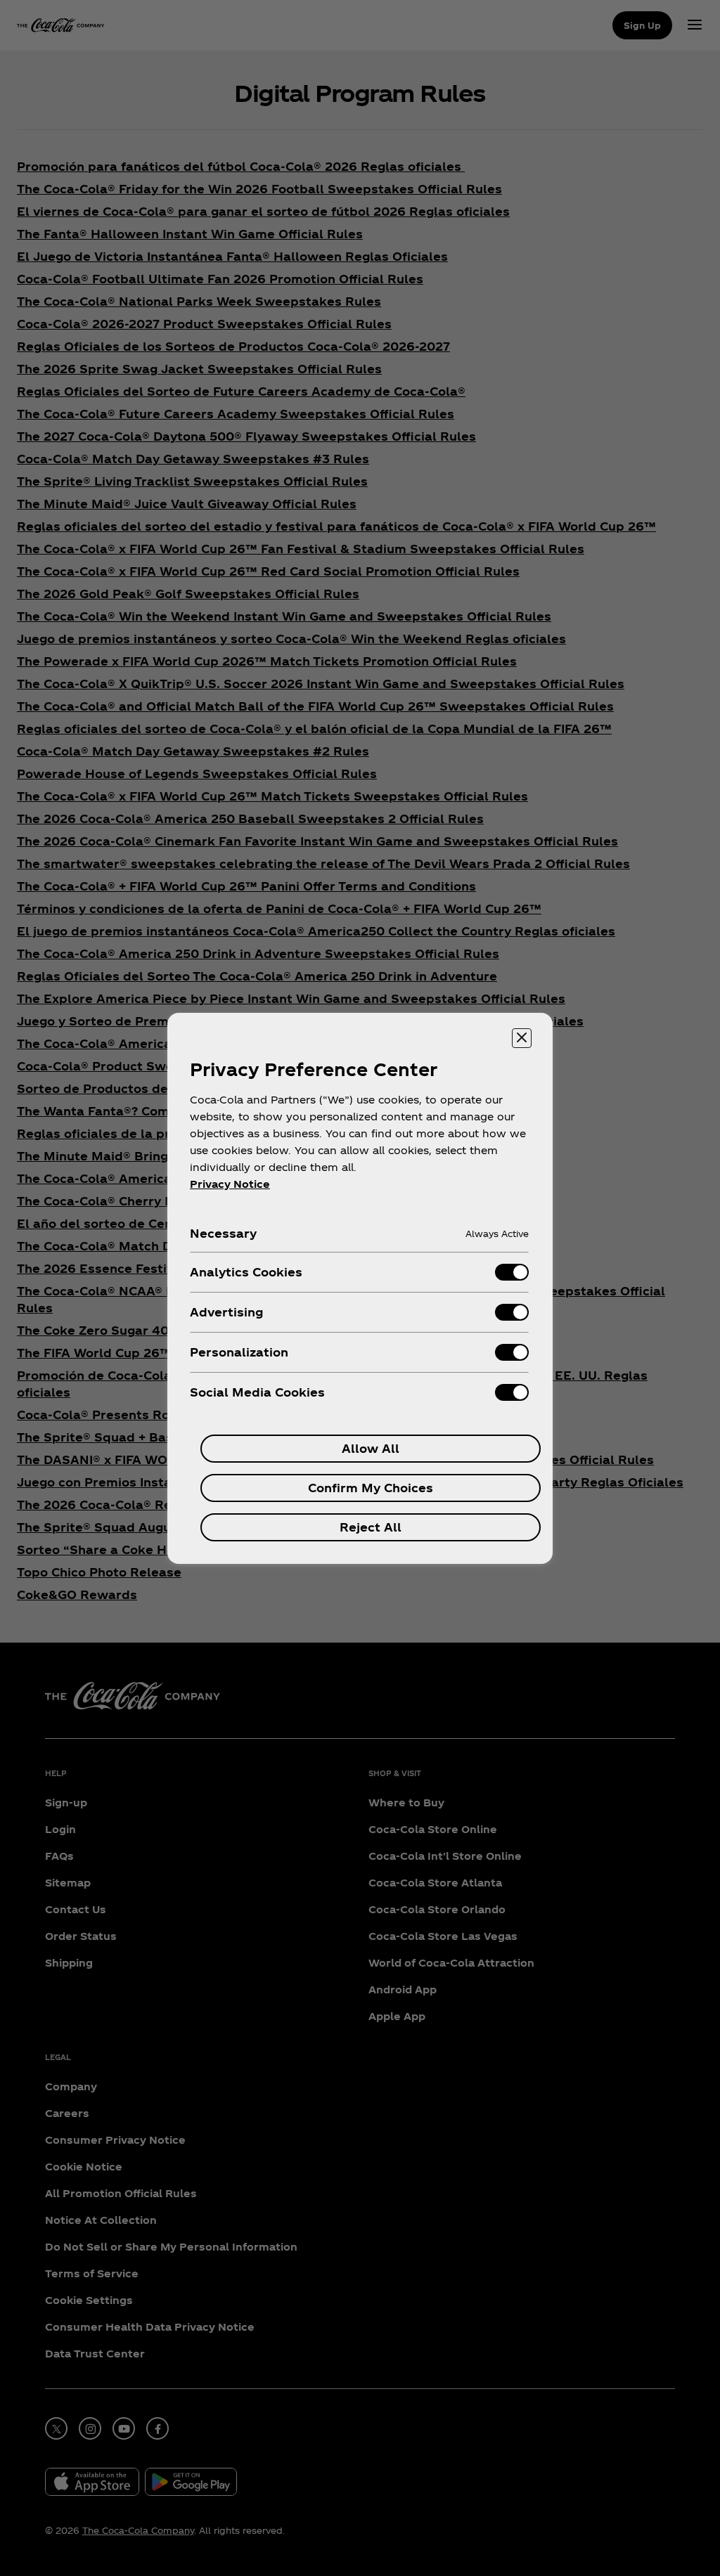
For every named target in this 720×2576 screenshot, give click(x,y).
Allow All (371, 1448)
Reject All (371, 1527)
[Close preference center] (522, 1038)
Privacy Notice (230, 1184)
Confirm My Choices (371, 1488)
